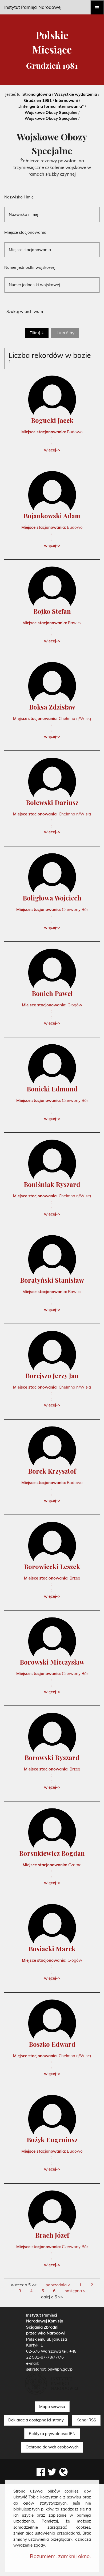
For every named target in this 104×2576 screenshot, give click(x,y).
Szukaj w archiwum (25, 311)
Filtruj (35, 333)
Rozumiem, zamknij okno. (60, 2556)
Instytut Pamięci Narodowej (33, 7)
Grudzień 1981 (38, 100)
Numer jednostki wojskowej (30, 268)
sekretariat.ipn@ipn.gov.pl (50, 2369)
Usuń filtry (67, 333)
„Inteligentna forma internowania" (51, 106)
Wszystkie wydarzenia (76, 94)
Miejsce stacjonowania (25, 233)
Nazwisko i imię (19, 197)
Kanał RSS (86, 2420)
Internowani (66, 100)
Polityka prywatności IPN (52, 2434)
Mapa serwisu (52, 2407)
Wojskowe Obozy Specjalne (51, 112)
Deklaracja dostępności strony (36, 2420)
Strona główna (37, 94)
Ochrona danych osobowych (52, 2447)
